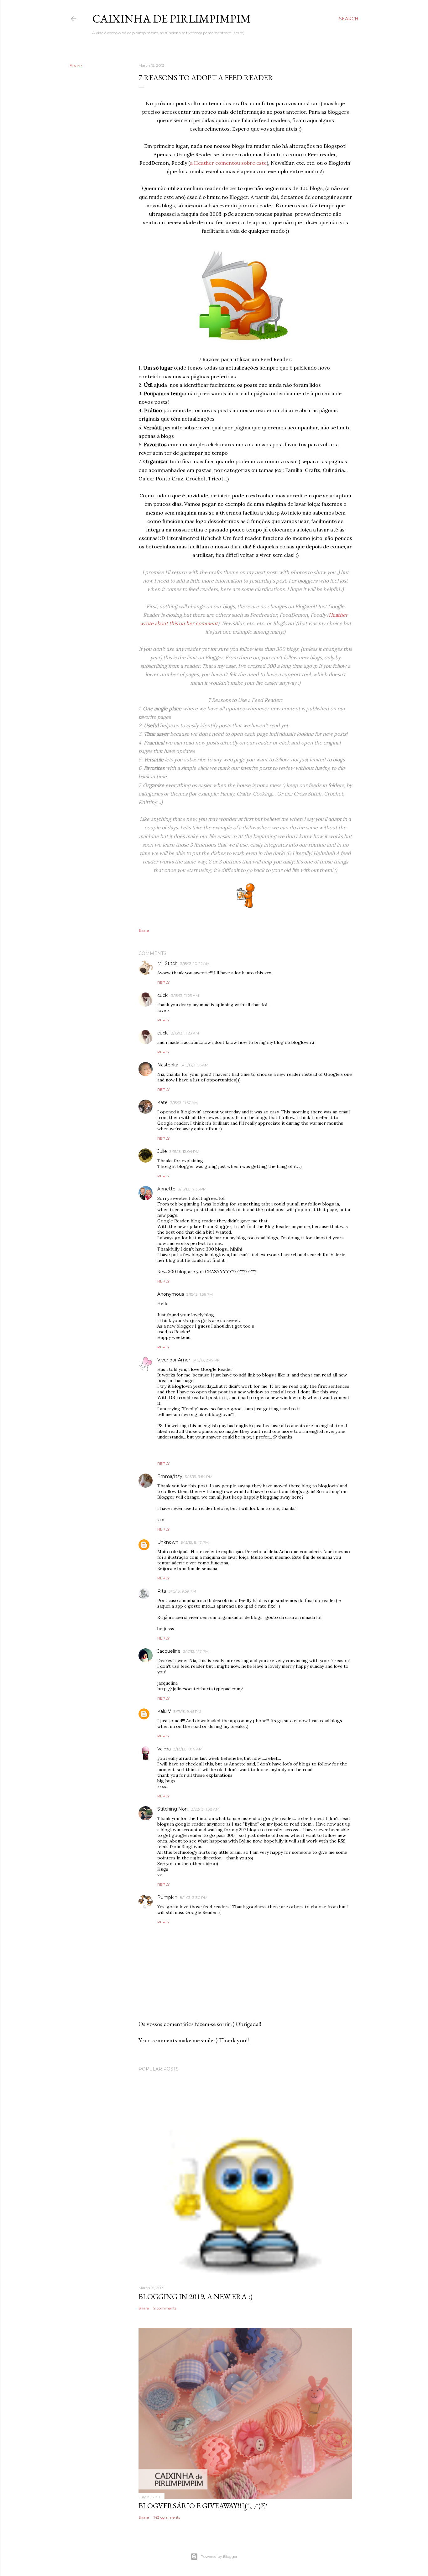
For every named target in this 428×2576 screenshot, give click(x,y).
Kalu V (164, 1711)
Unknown (168, 1542)
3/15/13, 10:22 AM (195, 964)
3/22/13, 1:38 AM (205, 1809)
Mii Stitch (167, 963)
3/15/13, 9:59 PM (182, 1591)
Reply (163, 982)
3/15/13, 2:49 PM (207, 1360)
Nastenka (168, 1065)
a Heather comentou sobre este (228, 163)
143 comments (167, 2517)
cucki (163, 995)
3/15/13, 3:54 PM (199, 1477)
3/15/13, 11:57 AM (184, 1103)
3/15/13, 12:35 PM (192, 1189)
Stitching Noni (173, 1809)
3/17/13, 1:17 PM (196, 1651)
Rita (162, 1591)
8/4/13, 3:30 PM (194, 1897)
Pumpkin (167, 1897)
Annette (166, 1189)
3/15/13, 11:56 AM (195, 1065)
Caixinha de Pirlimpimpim (171, 19)
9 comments (165, 2308)
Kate (162, 1102)
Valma (164, 1749)
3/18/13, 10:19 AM (188, 1749)
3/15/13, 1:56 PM (200, 1294)
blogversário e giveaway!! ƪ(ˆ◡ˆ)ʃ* (203, 2506)
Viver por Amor (174, 1360)
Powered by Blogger (219, 2556)
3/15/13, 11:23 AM (185, 995)
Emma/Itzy (170, 1476)
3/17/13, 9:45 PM (187, 1711)
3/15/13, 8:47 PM (195, 1542)
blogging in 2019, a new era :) (196, 2296)
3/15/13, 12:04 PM (184, 1151)
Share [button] (76, 66)
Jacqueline (169, 1651)
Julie (162, 1151)
